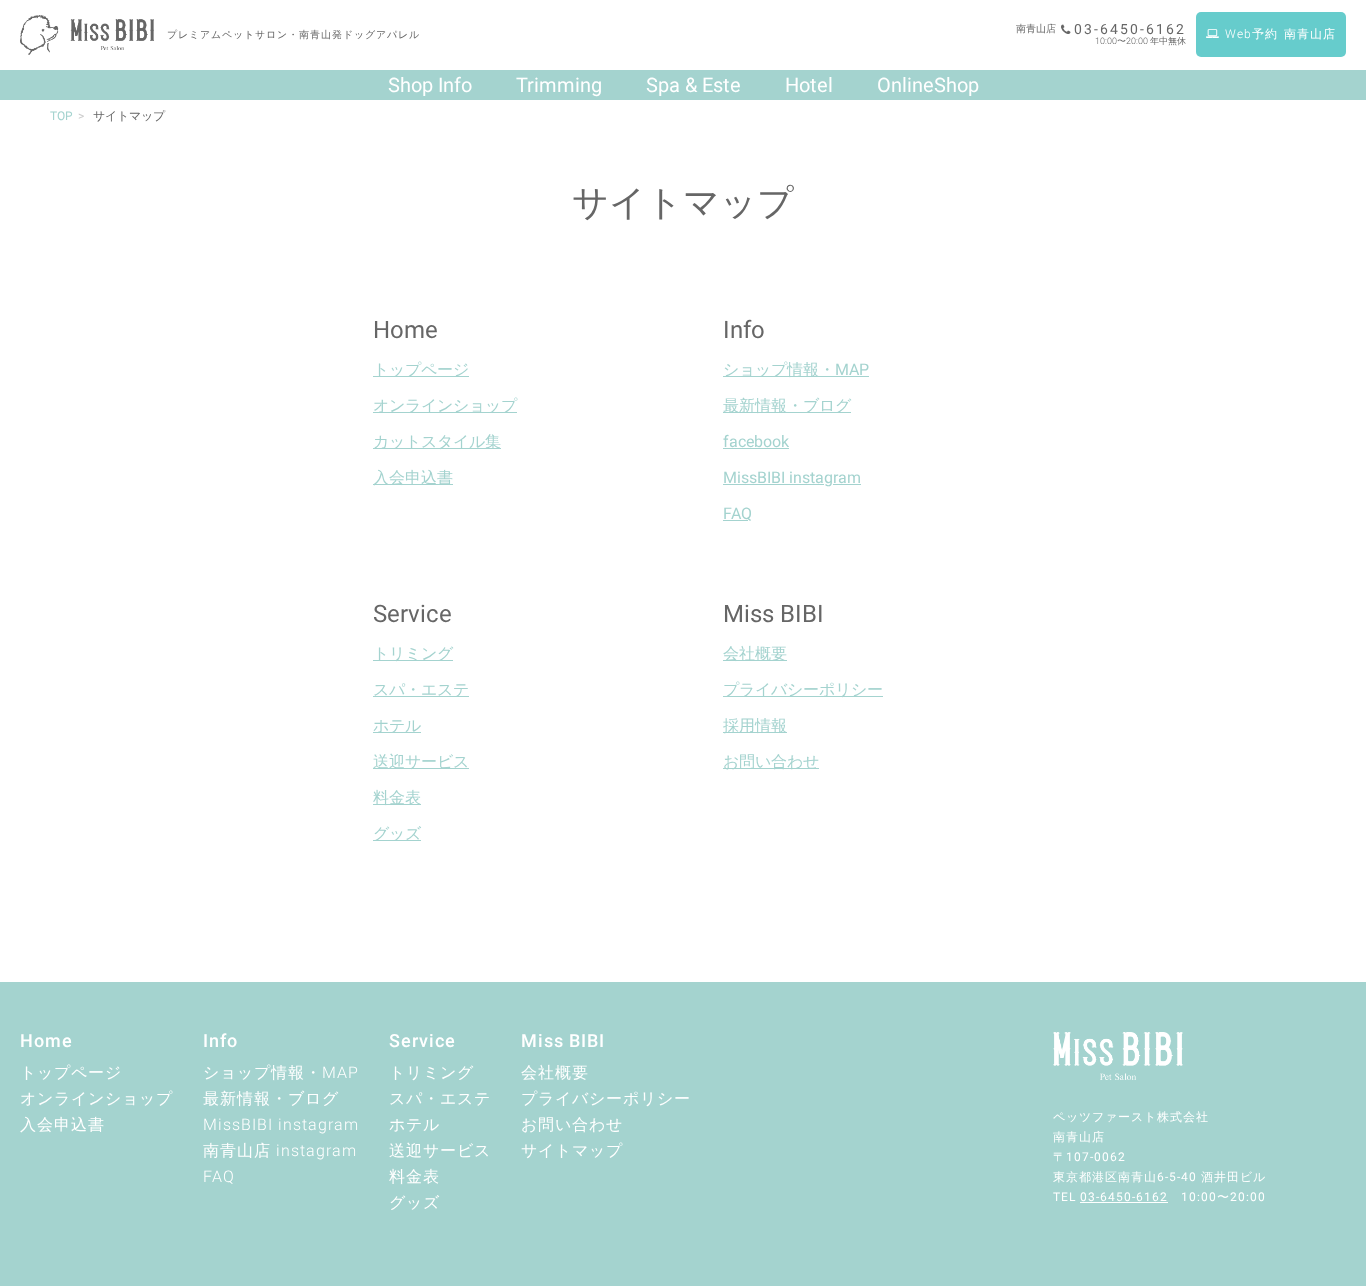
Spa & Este (693, 85)
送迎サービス (421, 761)
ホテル (397, 725)
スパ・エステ (421, 689)
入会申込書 (413, 477)
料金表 (397, 797)
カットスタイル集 (437, 441)
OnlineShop (928, 85)
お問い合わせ (771, 761)
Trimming (559, 85)
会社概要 (755, 653)
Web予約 (1280, 34)
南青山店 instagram (280, 1150)
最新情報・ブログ (787, 405)
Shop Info (430, 85)
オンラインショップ (445, 405)
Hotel (809, 85)
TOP (61, 116)
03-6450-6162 (1130, 29)
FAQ (737, 513)
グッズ (397, 833)
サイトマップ (572, 1150)
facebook (756, 441)
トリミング (413, 653)
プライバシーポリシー (803, 689)
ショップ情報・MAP (796, 369)
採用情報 (755, 725)
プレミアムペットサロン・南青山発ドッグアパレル (293, 34)
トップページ (421, 369)
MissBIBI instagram (792, 477)
